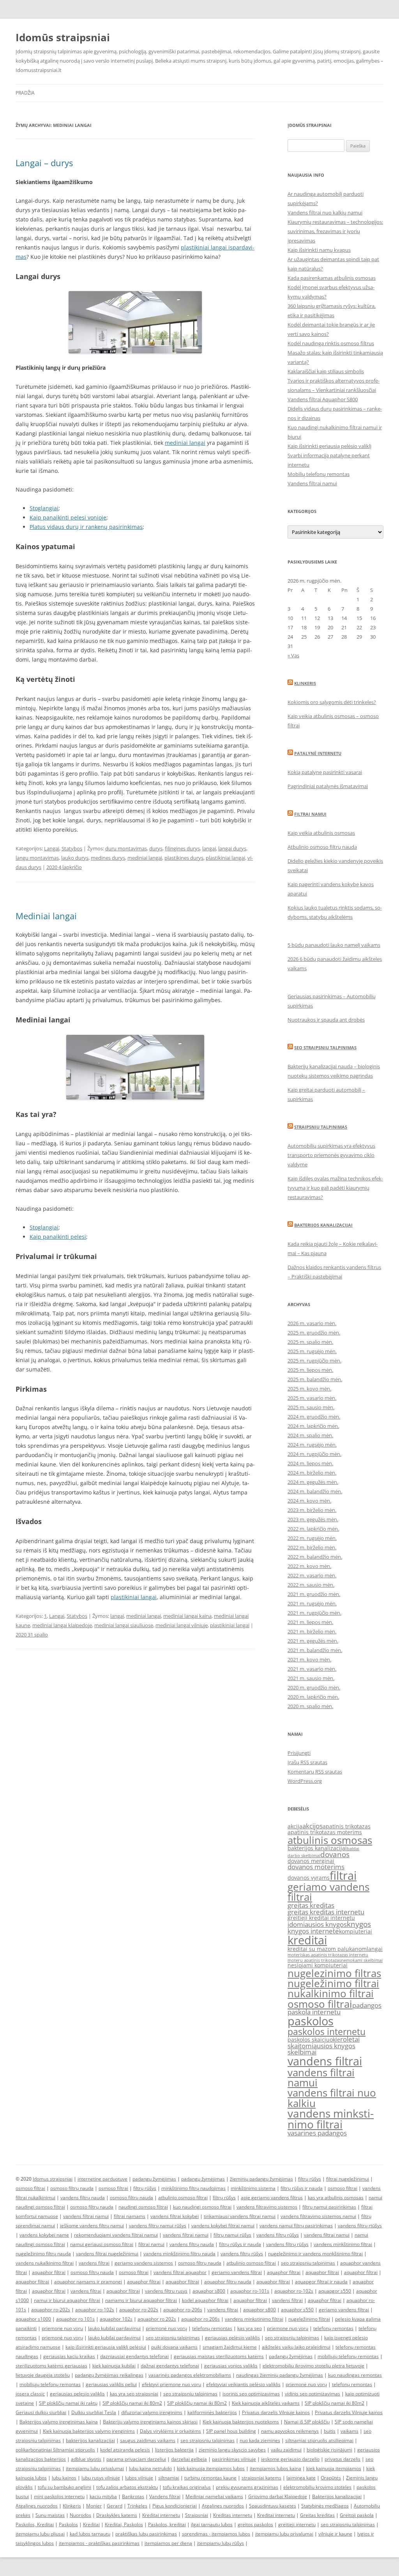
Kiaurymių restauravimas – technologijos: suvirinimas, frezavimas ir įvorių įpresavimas (335, 231)
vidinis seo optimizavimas (312, 2394)
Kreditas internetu (233, 2515)
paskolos (311, 2021)
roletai (350, 2039)
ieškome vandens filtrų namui (92, 2226)
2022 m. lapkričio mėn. (313, 1529)
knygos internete (313, 1931)
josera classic (30, 2394)
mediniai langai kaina (187, 1616)
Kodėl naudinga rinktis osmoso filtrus (331, 343)
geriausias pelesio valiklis (77, 2394)
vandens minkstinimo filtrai (331, 2119)
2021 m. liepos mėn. (310, 1622)
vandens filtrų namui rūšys (158, 2226)
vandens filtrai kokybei (175, 2216)
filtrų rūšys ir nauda (302, 2188)
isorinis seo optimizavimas (251, 2394)
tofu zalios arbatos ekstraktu (127, 2487)
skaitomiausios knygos (321, 2046)
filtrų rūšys (310, 2179)
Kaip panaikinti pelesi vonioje (68, 517)
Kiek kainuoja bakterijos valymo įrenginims (89, 2431)
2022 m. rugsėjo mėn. (312, 1538)
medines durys (108, 858)
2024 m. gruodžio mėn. (314, 1417)
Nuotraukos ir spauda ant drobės (326, 1020)
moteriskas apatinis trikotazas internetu (328, 1955)
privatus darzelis (343, 2459)
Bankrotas (133, 2496)
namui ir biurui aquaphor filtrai (67, 2300)
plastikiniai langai (225, 858)
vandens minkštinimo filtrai (343, 2244)
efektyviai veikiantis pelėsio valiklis (243, 2384)
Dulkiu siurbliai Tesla (94, 2412)
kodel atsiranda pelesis (125, 2450)
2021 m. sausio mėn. (311, 1678)
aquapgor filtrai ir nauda (321, 2282)
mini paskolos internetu (59, 2496)
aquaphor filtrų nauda (228, 2282)
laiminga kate (301, 2478)
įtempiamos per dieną (168, 2543)
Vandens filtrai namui (312, 483)
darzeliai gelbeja (189, 2459)
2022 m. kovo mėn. (309, 1566)
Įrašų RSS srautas (307, 1762)
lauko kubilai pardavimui (114, 2328)
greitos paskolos (255, 2524)
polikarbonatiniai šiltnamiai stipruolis (55, 2450)
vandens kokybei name (44, 2235)
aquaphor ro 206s (200, 2319)
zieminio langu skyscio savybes (232, 2450)
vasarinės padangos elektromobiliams (190, 2375)
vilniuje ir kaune (335, 2534)
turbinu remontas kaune (210, 2478)
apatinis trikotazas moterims (325, 1832)
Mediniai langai (46, 916)
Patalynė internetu (318, 753)
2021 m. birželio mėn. (312, 1631)
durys (156, 848)
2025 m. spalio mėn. (310, 1342)
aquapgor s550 (335, 2291)
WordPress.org (305, 1781)
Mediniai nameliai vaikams (214, 2496)
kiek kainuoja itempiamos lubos (211, 2468)
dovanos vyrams (309, 1878)
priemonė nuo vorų (166, 2328)
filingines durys (182, 848)
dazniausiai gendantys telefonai (134, 2356)
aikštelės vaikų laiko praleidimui (296, 2347)
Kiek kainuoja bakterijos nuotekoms (241, 2422)
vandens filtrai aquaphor (180, 2272)
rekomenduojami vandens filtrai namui (116, 2235)
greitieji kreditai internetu (321, 1918)
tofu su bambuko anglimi (64, 2487)
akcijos (312, 1826)
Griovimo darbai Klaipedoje (278, 2496)
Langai (52, 848)
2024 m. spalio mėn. (310, 1435)
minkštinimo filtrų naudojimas (193, 2188)
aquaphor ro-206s (183, 2310)
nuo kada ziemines (260, 2440)
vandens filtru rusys (166, 2291)
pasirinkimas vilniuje (234, 2459)
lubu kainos (64, 2478)
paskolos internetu (327, 2032)
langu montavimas (37, 858)
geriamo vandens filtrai (328, 1892)
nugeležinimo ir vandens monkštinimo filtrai (315, 2254)
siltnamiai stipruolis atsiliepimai (319, 2440)
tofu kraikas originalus (187, 2487)
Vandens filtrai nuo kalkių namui (325, 212)
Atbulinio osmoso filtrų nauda (322, 847)
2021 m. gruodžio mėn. (314, 1594)
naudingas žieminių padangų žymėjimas (280, 2375)
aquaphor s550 (297, 2310)
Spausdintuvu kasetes (273, 2506)
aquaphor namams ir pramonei (88, 2282)
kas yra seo (250, 2328)
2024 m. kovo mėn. (309, 1501)
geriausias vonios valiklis (231, 2366)
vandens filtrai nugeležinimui (107, 2254)
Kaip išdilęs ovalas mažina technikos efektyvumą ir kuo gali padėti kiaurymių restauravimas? (335, 1188)
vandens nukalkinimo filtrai (45, 2263)
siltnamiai (169, 2478)
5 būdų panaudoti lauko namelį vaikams (334, 945)
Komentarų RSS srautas (315, 1772)
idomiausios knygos (317, 1924)
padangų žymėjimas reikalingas (109, 2375)
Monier (94, 2506)
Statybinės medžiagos (325, 2506)
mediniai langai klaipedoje (62, 1625)
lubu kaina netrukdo (150, 2468)
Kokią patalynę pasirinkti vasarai (325, 772)
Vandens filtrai (165, 2496)
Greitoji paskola (357, 2515)
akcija (295, 1826)
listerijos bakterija (174, 2450)
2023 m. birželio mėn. (312, 1510)
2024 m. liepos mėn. (310, 1463)
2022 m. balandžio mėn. (315, 1557)
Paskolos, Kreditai (35, 2524)
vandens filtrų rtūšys (360, 2226)
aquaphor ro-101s (250, 2291)
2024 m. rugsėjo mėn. (312, 1445)
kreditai (307, 1940)
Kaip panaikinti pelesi (58, 1237)
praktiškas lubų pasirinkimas (146, 2534)
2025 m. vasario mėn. (312, 1398)
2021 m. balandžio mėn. (315, 1650)
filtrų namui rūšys (232, 2235)
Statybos (72, 848)
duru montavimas (126, 848)
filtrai (343, 1875)
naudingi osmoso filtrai (143, 2207)
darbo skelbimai (304, 1856)
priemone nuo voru (62, 2328)
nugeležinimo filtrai (333, 1983)
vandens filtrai (325, 2061)
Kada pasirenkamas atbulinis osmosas (332, 278)
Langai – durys (44, 163)
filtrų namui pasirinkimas (329, 2207)
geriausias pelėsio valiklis (232, 2338)
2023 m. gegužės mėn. (313, 1519)
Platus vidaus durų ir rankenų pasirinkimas (86, 527)
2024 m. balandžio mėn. (315, 1491)
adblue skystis (86, 2459)
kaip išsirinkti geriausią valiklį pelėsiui (106, 2347)
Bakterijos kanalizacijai (323, 1225)
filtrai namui (151, 2244)
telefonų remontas (212, 2328)
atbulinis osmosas (330, 1840)
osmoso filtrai (320, 2004)
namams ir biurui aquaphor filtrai (141, 2300)
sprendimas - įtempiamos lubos (216, 2534)
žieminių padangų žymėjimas (261, 2179)
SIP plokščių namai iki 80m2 (132, 2403)
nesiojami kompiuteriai (318, 1965)
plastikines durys (184, 858)
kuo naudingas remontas (355, 2375)
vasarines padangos (317, 2133)
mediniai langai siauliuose (124, 1625)
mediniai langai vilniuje (182, 1625)
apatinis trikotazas (347, 1826)
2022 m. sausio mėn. (311, 1585)
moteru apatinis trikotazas (314, 1960)
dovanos (335, 1854)
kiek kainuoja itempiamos (334, 2468)
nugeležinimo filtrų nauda (43, 2254)
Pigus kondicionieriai (175, 2506)
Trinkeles (137, 2506)
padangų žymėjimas (154, 2179)
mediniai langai (185, 443)
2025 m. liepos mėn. (310, 1370)
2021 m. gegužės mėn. (313, 1641)
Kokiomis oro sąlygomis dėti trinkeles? (332, 702)
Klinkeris (305, 683)
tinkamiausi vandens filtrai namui (240, 2216)
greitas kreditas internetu (326, 1912)
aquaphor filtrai (49, 2272)
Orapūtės (331, 2478)
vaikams (350, 2431)
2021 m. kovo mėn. (309, 1659)
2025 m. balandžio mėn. (315, 1379)
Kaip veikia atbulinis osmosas (321, 833)
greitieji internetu (297, 2524)
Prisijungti (299, 1753)
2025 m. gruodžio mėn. (314, 1333)
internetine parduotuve (102, 2179)
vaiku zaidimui (286, 2450)
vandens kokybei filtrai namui (223, 2226)
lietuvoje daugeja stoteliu (43, 2375)
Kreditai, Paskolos (124, 2524)
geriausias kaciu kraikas (69, 2356)
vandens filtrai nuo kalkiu (332, 2098)
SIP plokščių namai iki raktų (68, 2403)
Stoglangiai (44, 508)
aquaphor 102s (116, 2319)
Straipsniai (197, 2515)
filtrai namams (130, 2216)
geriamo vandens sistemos (144, 2263)
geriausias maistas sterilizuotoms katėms (219, 2356)
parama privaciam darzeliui (136, 2459)
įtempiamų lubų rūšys (221, 2543)
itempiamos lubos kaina (275, 2468)
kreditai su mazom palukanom (327, 1949)
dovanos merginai (311, 1861)
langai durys (232, 848)
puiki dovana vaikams (174, 2347)
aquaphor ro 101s (75, 2319)
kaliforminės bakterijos (212, 2412)
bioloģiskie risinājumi (329, 2450)
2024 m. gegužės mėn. (313, 1482)
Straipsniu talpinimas (321, 1127)
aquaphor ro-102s (294, 2291)
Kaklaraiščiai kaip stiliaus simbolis (326, 371)
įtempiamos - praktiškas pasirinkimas (99, 2543)
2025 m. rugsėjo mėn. (312, 1351)
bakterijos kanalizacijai (317, 1848)
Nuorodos (80, 2515)
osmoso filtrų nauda (72, 2188)
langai (209, 848)
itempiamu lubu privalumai (95, 2468)
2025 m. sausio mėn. (311, 1407)
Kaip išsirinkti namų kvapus (319, 250)
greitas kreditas (311, 1905)
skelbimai (302, 2052)
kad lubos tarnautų (90, 2534)
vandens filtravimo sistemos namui (318, 2216)
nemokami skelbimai (362, 1960)
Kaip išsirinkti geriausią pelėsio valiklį (329, 446)
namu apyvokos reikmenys (290, 2431)
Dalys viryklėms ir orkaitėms (170, 2431)
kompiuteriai (356, 1931)
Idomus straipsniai (53, 2179)
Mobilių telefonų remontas (319, 474)
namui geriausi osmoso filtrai (102, 2244)
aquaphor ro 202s (157, 2319)
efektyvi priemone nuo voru (171, 2384)
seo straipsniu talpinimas (308, 2263)
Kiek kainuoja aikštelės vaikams (266, 2403)
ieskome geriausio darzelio (290, 2459)
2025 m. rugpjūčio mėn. (314, 1361)
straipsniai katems (261, 2478)
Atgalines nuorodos (37, 2506)
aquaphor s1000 (33, 2319)
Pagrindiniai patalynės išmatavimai (328, 786)
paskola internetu (314, 2012)
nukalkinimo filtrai (331, 1993)
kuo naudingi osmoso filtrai (202, 2207)
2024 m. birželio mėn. (312, 1473)
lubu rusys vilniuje (101, 2478)
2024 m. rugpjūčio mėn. (314, 1454)
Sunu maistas (50, 2515)
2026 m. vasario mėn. (312, 1323)
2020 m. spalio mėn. (310, 1706)
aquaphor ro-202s (51, 2310)
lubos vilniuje (139, 2478)
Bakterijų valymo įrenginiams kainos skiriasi (150, 2422)
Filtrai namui (310, 814)
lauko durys (75, 858)
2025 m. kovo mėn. (309, 1389)
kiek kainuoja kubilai (114, 2366)
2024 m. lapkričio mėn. (313, 1426)
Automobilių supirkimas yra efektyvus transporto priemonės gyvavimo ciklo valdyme (331, 1155)
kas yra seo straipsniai (134, 2394)
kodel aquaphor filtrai (205, 2300)
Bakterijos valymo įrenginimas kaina (59, 2422)
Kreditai (91, 2524)
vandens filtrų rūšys (278, 2235)
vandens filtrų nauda (83, 2198)
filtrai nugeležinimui (348, 2179)
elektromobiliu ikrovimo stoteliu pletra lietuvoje (313, 2366)
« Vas (293, 655)
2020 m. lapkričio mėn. (313, 1697)
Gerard (115, 2506)
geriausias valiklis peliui (111, 2384)
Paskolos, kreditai (167, 2524)
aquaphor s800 (209, 2291)
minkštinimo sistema (253, 2188)
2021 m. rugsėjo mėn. (312, 1603)
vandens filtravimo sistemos (267, 2207)
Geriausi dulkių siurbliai (41, 2412)
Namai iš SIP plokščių (307, 2422)
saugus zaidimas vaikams (148, 2440)
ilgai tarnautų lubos (212, 2524)
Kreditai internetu (161, 2515)
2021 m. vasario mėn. (312, 1669)
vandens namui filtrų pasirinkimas (296, 2226)
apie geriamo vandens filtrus (272, 2198)
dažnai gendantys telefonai (170, 2366)
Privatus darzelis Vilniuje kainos (276, 2412)
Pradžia (25, 93)
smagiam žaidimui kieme (230, 2347)
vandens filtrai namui (321, 2077)
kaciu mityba (103, 2496)
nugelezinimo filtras (334, 1973)
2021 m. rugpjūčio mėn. (314, 1613)
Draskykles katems (117, 2515)
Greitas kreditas (317, 2515)
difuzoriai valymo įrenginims (152, 2412)
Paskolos (68, 2524)
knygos (359, 1924)
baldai (353, 1849)
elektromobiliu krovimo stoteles (317, 2487)
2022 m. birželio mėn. (312, 1547)
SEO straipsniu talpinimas (325, 1047)
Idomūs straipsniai (63, 37)
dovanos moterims (316, 1867)
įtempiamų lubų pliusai (40, 2534)
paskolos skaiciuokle (314, 2040)
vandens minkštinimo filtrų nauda (179, 2254)
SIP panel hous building (231, 2431)
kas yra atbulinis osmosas (336, 2198)
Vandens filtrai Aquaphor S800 (323, 399)
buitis (330, 2431)
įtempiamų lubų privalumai (284, 2534)
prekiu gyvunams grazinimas (247, 2487)
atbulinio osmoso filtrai (183, 2198)
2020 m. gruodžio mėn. (314, 1687)
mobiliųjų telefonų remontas (348, 2356)
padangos (367, 2005)
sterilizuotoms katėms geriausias (51, 2366)
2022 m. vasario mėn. (312, 1575)
